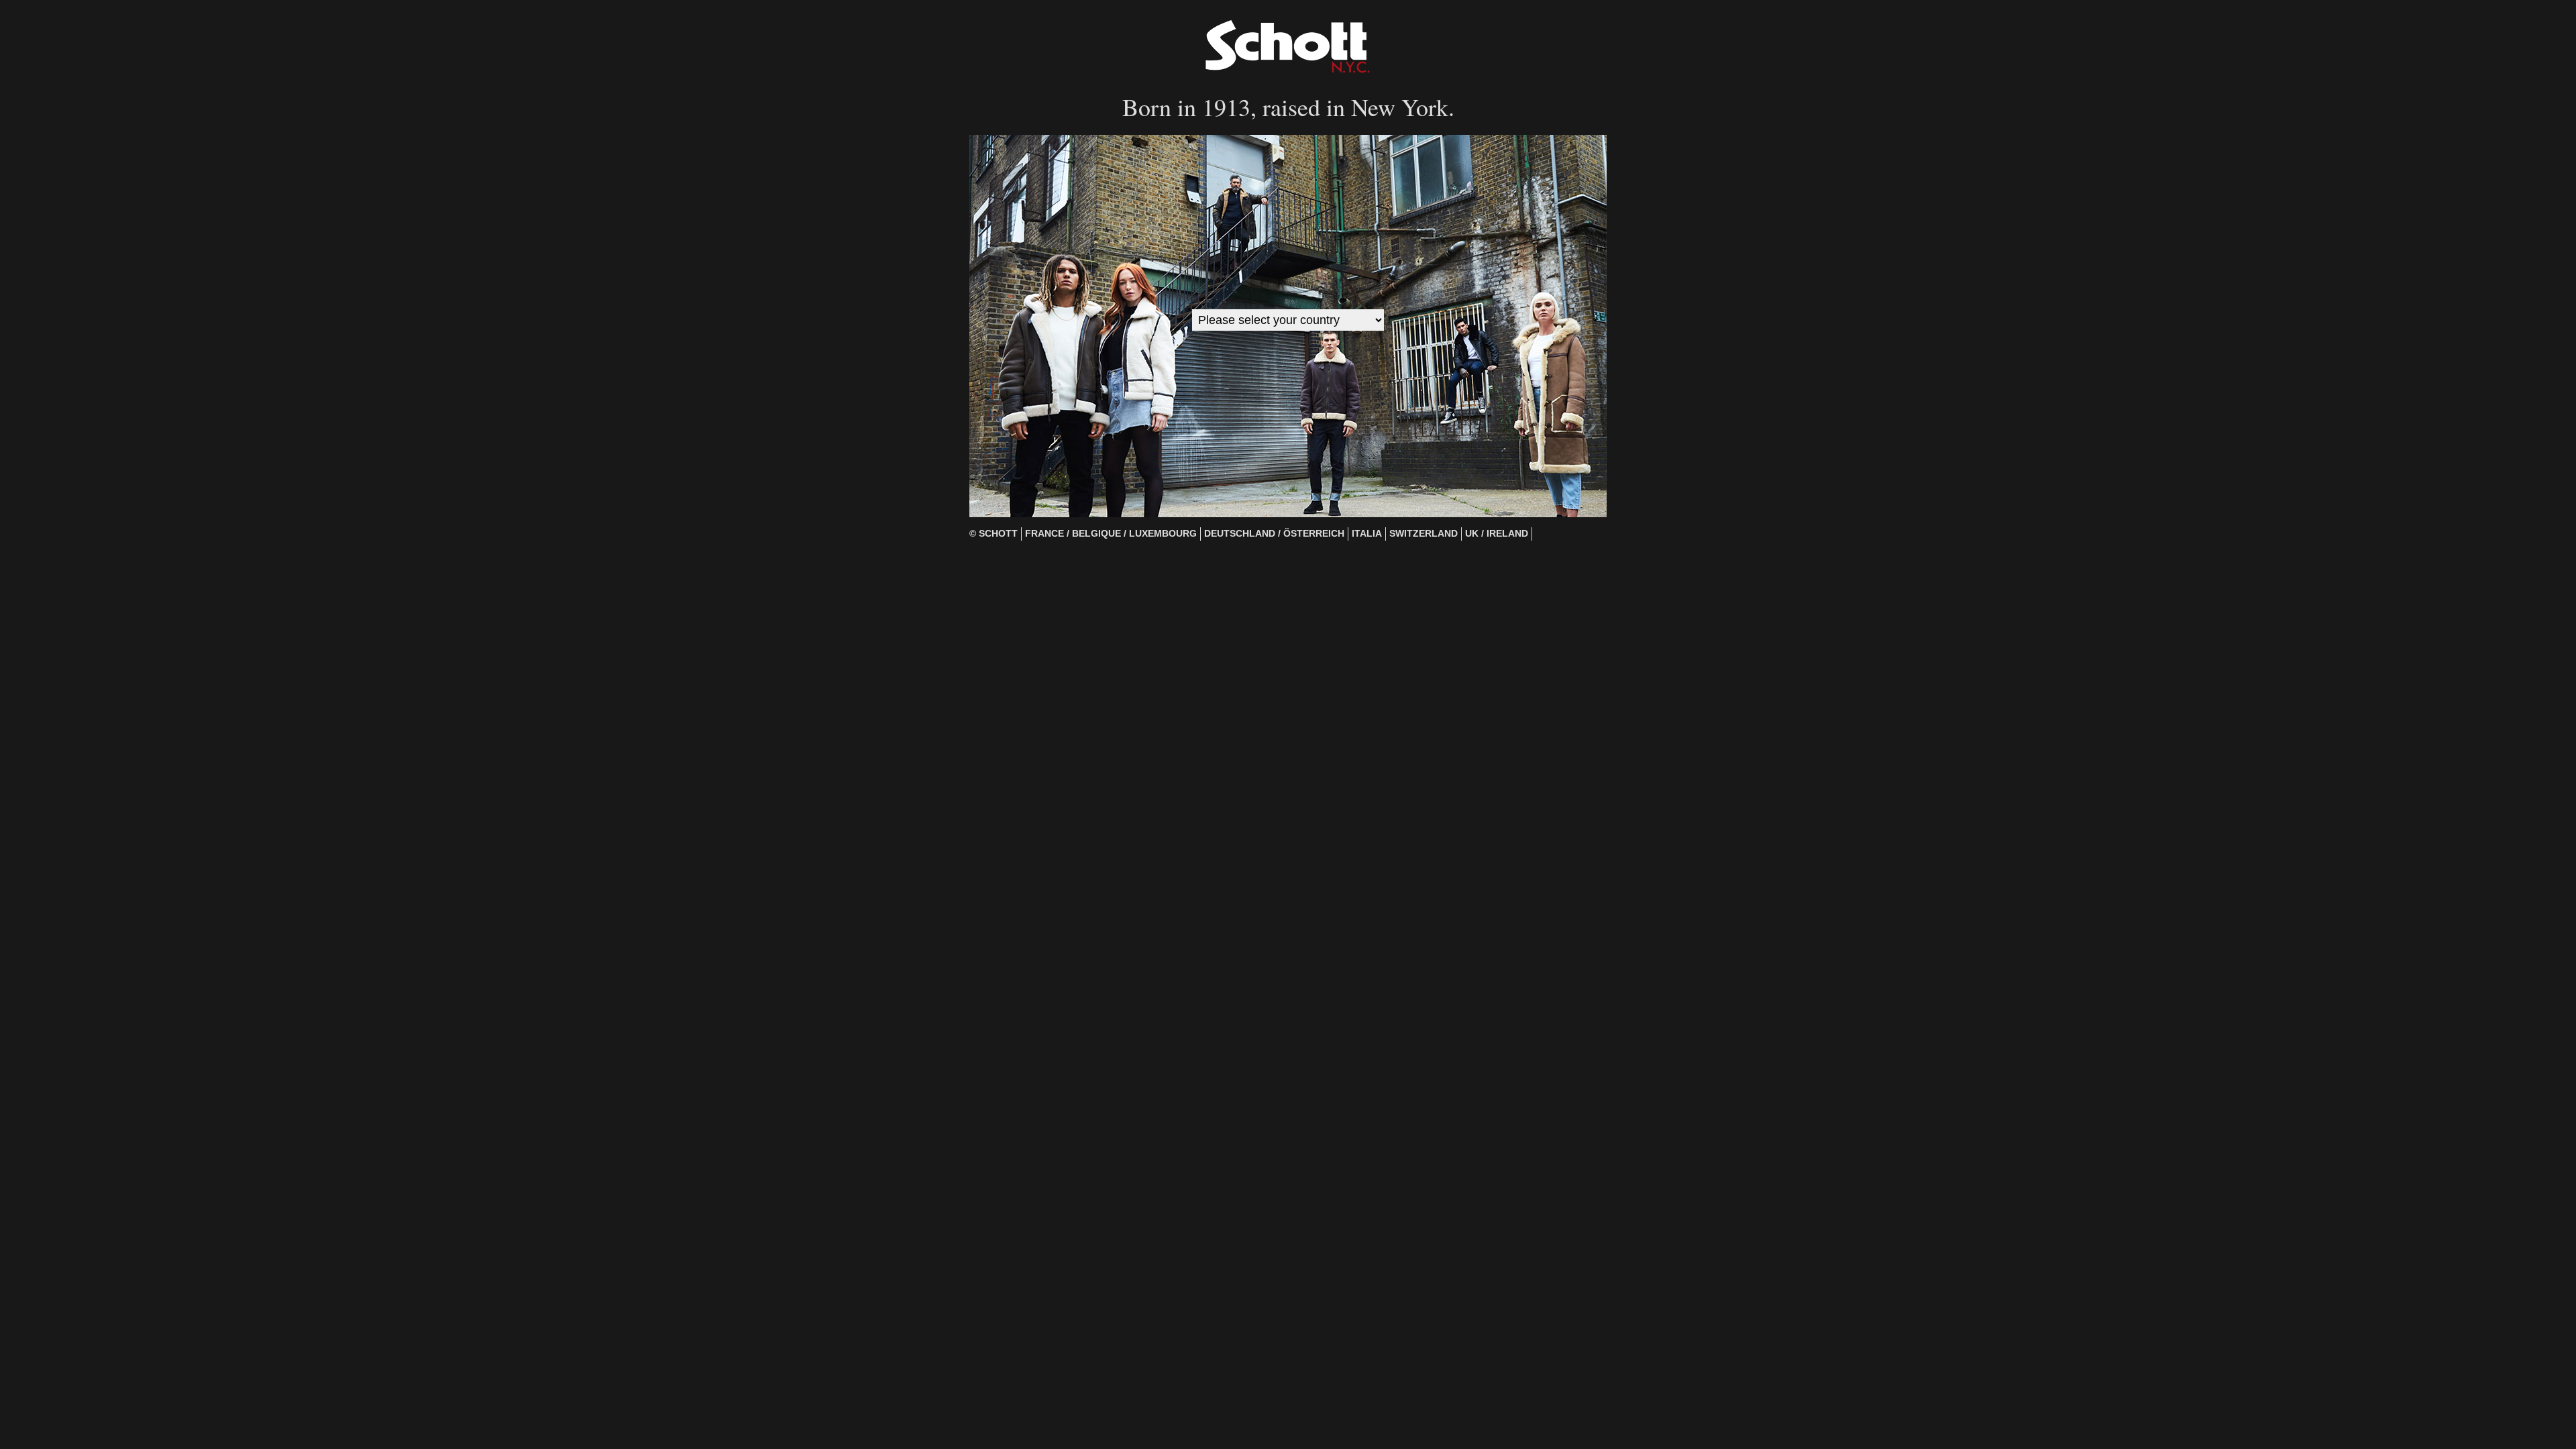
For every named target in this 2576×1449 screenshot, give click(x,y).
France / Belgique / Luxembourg (1111, 534)
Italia (1367, 534)
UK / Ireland (1497, 534)
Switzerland (1424, 534)
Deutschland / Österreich (1274, 534)
